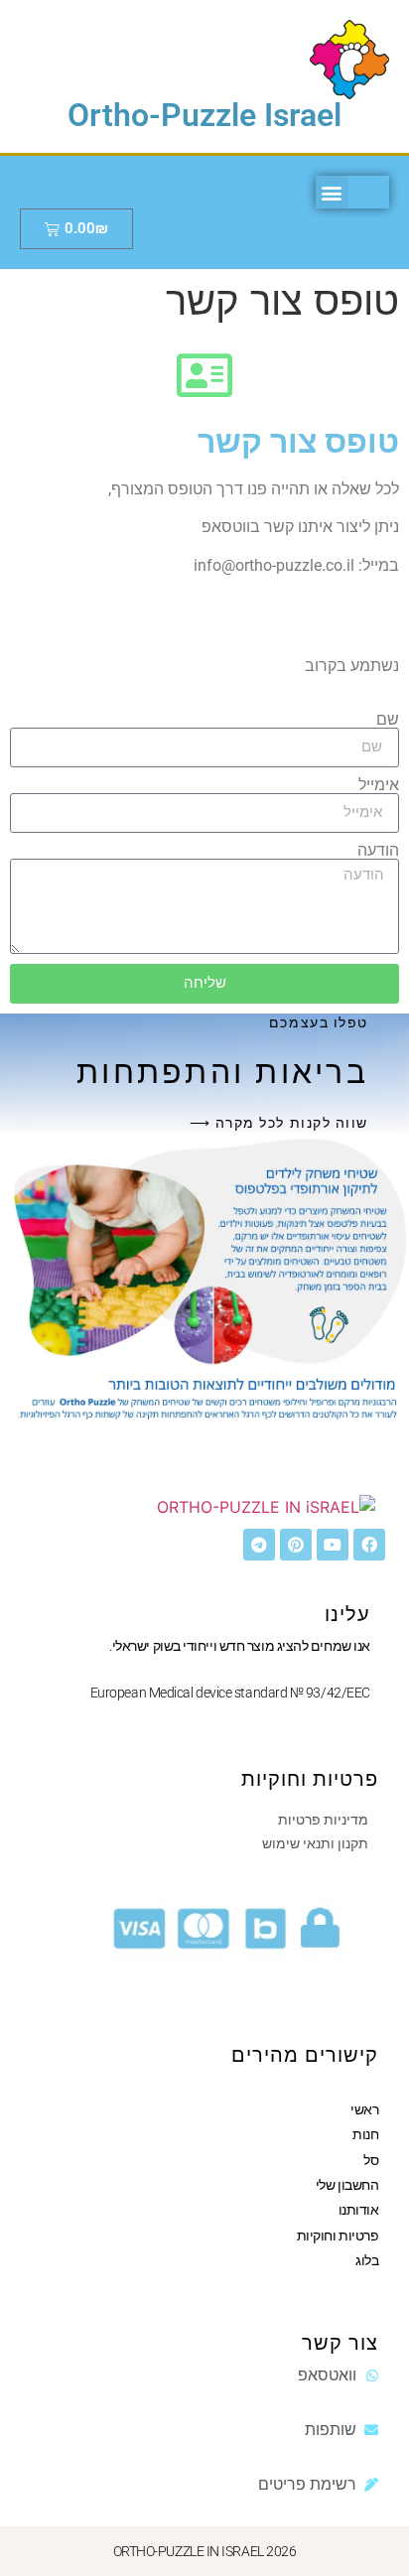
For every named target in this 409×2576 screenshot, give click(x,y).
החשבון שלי (347, 2185)
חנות (365, 2134)
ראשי (364, 2109)
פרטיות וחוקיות (338, 2236)
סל (371, 2160)
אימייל (379, 785)
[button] (332, 192)
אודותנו (359, 2210)
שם (388, 720)
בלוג (367, 2260)
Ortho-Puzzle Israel (204, 115)
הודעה (378, 851)
